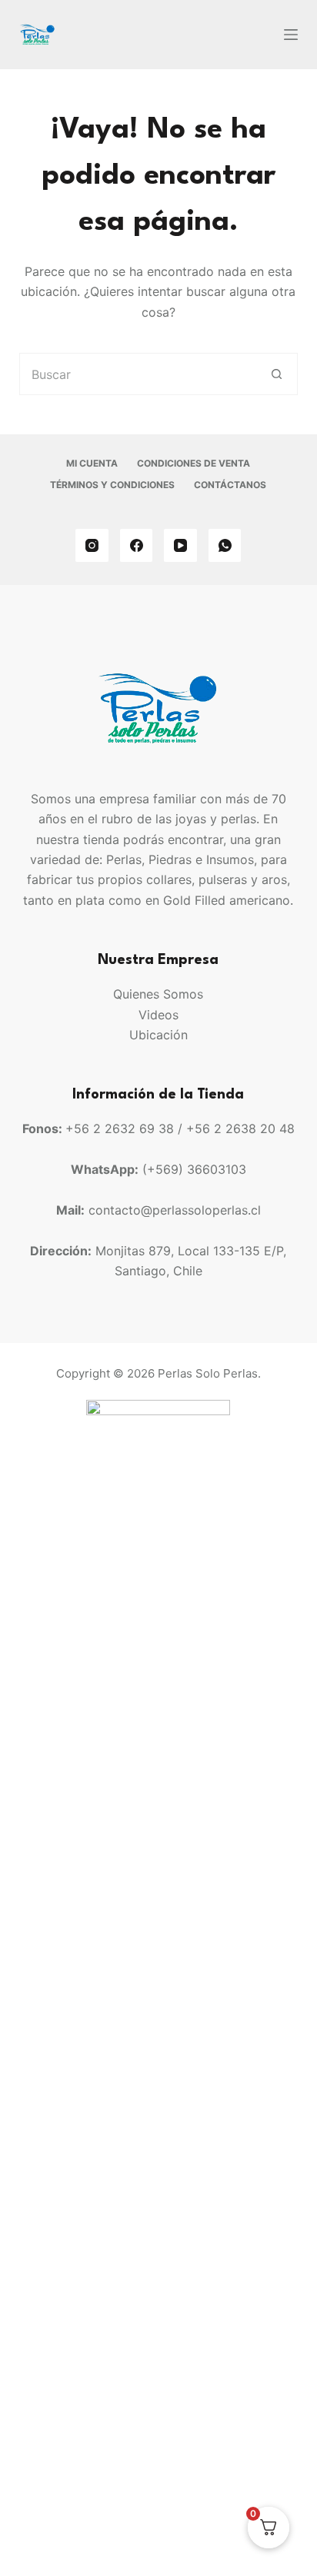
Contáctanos (230, 485)
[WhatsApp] (225, 545)
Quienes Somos (158, 994)
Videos (158, 1015)
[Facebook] (137, 545)
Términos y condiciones (112, 485)
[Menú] (291, 35)
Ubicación (158, 1035)
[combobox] (138, 374)
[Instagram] (92, 545)
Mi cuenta (92, 463)
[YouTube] (180, 545)
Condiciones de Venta (194, 463)
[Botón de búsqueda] (277, 374)
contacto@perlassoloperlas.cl (175, 1210)
